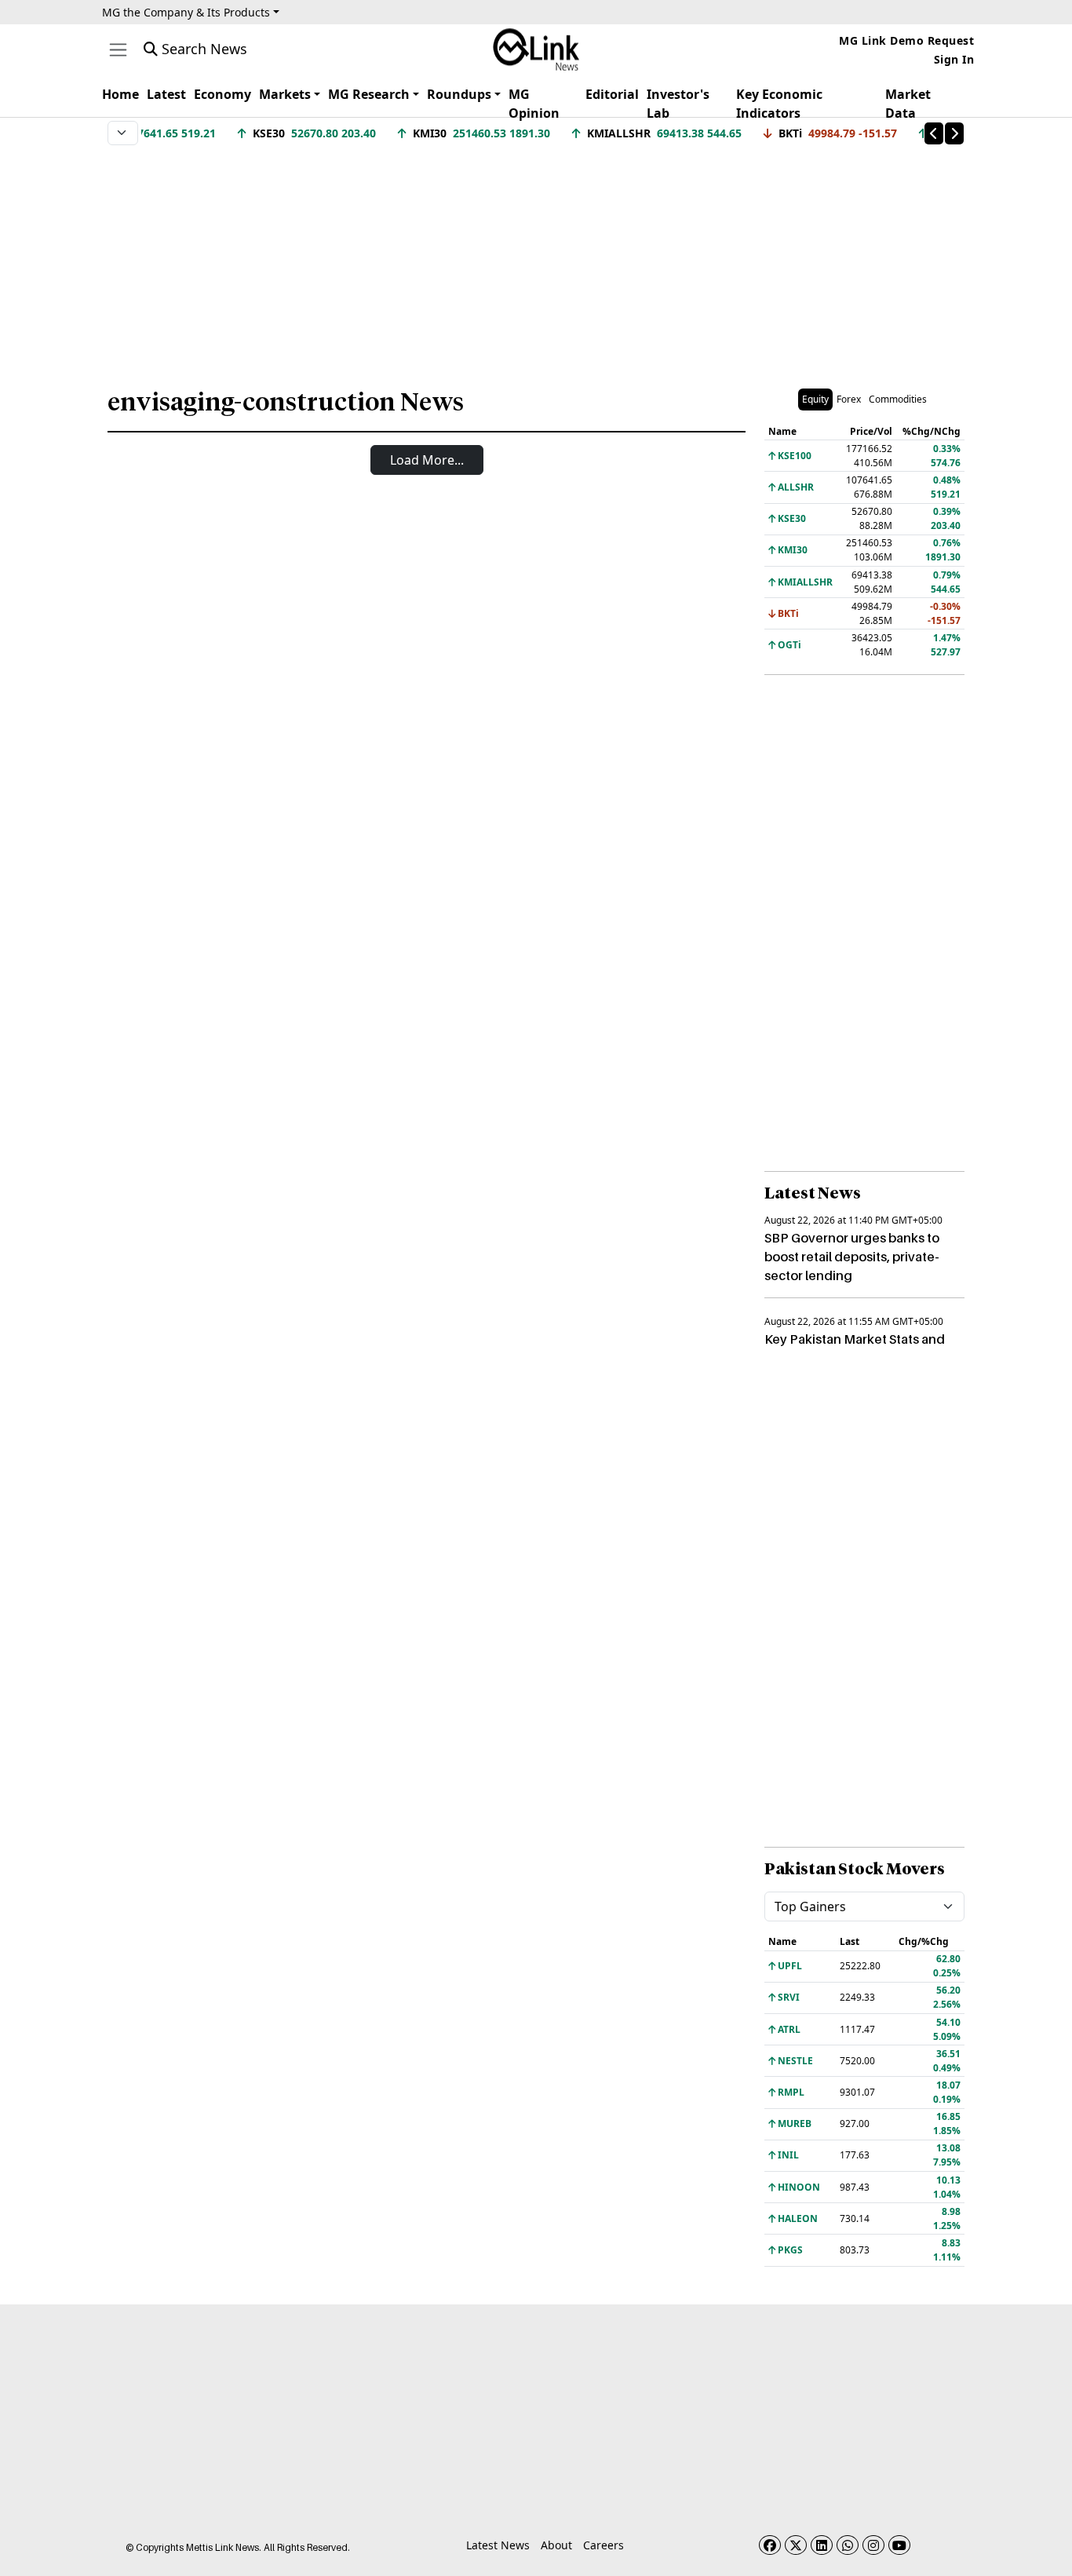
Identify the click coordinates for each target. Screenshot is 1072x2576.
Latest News (498, 2545)
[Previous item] (934, 133)
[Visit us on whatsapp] (848, 2545)
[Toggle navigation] (118, 50)
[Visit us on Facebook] (770, 2545)
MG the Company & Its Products (186, 12)
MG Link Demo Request (906, 40)
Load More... (427, 460)
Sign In (954, 59)
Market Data (908, 104)
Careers (603, 2545)
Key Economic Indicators (779, 104)
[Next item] (954, 133)
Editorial (612, 94)
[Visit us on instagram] (873, 2545)
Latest (166, 94)
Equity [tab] (815, 399)
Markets (285, 94)
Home (120, 94)
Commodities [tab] (898, 399)
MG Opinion (534, 104)
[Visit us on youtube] (899, 2545)
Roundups (459, 94)
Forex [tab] (849, 399)
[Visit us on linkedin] (822, 2545)
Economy (222, 94)
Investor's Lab (678, 104)
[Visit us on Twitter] (796, 2545)
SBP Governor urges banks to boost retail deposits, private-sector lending (852, 1257)
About (556, 2545)
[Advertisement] (536, 258)
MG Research (369, 94)
